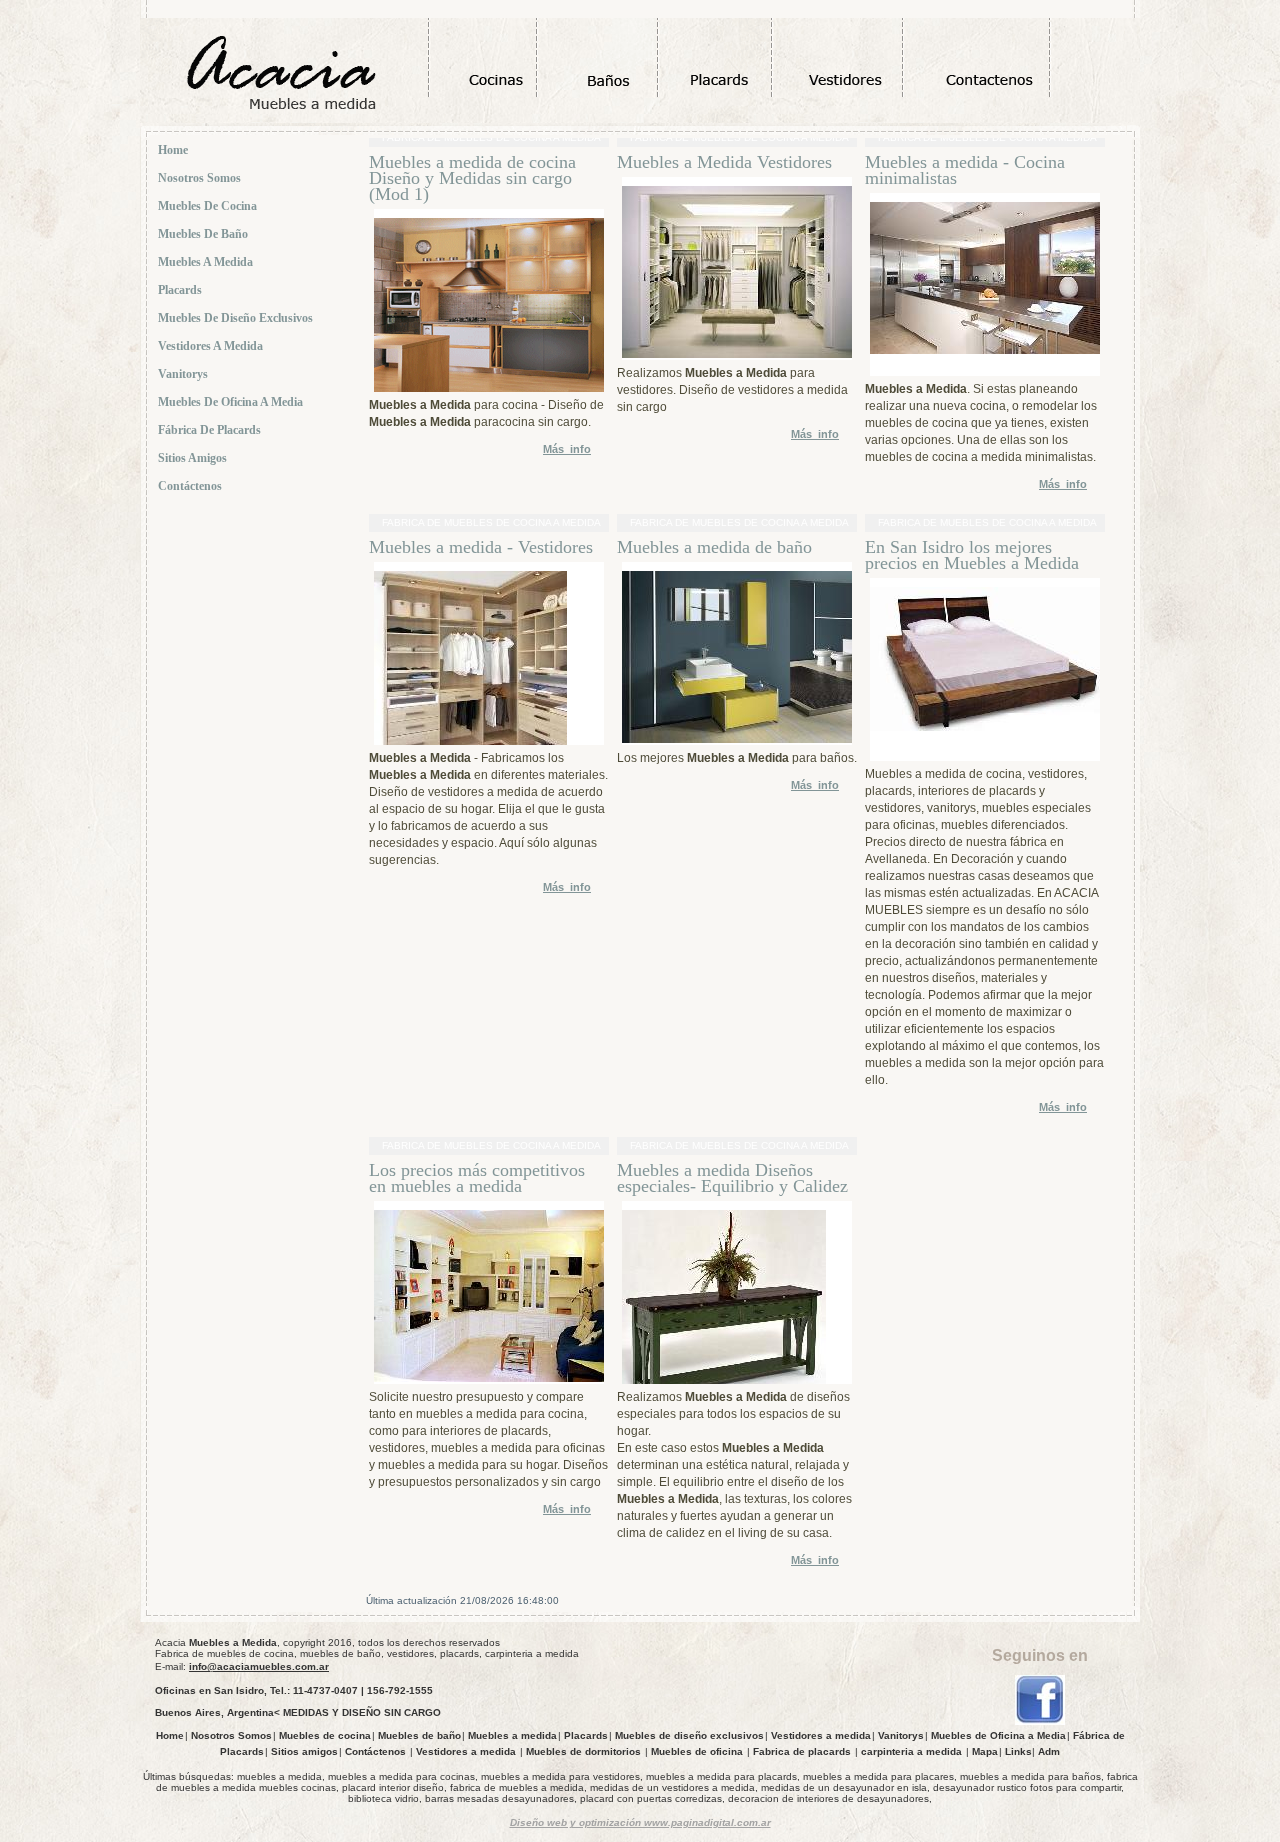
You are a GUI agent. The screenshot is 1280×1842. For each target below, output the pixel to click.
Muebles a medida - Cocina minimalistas (965, 170)
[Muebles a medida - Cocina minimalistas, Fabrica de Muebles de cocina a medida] (985, 350)
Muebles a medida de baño (714, 547)
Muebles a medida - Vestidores (481, 547)
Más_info (567, 449)
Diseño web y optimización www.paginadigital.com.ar (640, 1822)
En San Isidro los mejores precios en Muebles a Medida (972, 555)
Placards (181, 290)
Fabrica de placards (802, 1751)
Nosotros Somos (201, 178)
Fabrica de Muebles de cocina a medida (492, 522)
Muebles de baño (204, 234)
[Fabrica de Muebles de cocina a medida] (1040, 1721)
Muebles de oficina (697, 1751)
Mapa (985, 1751)
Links (1018, 1751)
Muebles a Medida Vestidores (727, 162)
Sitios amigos (194, 458)
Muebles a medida (207, 262)
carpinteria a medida (911, 1751)
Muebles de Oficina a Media (232, 402)
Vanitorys (184, 374)
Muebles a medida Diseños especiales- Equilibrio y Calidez (732, 1178)
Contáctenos (191, 486)
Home (174, 150)
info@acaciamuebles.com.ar (259, 1666)
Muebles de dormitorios (583, 1751)
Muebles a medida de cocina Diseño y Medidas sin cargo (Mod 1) (472, 178)
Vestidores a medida (212, 346)
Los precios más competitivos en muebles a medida (477, 1178)
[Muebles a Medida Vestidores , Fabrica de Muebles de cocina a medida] (737, 354)
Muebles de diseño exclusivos (237, 318)
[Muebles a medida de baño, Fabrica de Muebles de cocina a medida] (737, 739)
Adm (1049, 1751)
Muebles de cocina (209, 206)
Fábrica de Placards (211, 430)
